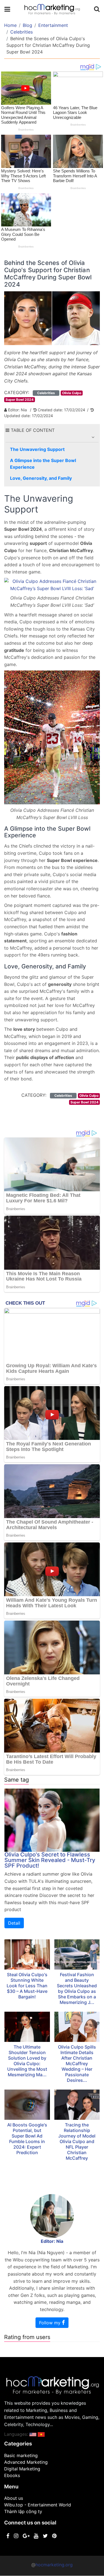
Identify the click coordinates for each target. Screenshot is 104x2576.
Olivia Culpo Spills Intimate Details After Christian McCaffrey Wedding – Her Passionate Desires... (77, 2064)
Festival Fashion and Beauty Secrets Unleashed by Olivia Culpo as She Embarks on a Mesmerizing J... (77, 1988)
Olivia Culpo (72, 393)
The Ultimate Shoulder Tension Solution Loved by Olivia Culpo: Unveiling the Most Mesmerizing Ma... (27, 2061)
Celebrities (21, 32)
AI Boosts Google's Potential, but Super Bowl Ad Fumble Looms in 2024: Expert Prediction (27, 2139)
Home (10, 25)
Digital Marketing (22, 2469)
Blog (27, 25)
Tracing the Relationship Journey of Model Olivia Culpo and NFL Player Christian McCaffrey (77, 2141)
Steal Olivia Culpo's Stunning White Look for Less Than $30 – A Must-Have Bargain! (27, 1986)
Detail (14, 1923)
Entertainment (53, 25)
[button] (93, 437)
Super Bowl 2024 (20, 400)
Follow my (50, 2323)
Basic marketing (21, 2455)
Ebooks (12, 2475)
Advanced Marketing (26, 2462)
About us (14, 2498)
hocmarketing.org (54, 2565)
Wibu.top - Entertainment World (38, 2505)
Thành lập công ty (23, 2511)
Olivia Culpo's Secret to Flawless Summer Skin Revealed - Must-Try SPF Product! (50, 1860)
